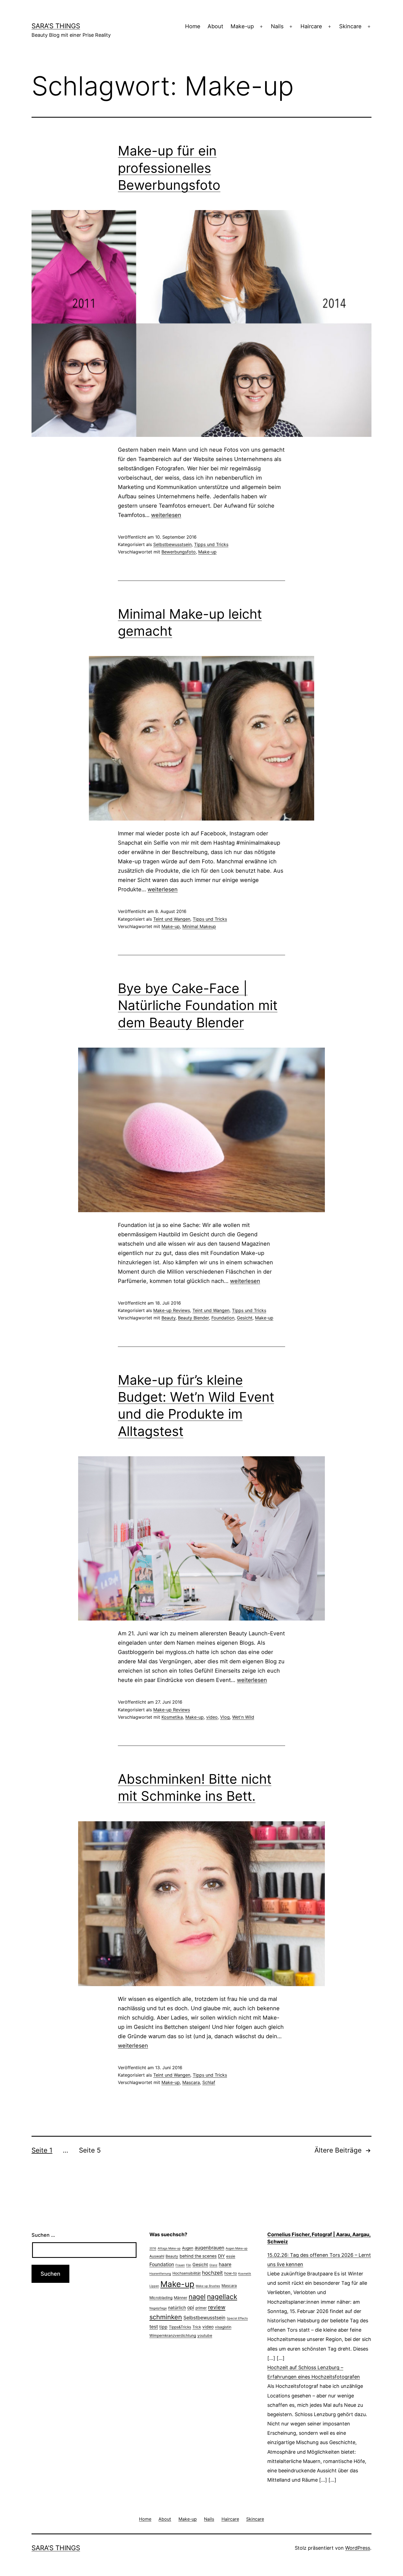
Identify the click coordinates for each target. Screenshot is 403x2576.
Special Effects (237, 2318)
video (212, 1717)
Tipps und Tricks (211, 544)
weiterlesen (166, 515)
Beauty (168, 1318)
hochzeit (212, 2273)
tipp (163, 2327)
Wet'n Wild (243, 1717)
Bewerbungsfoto (179, 552)
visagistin (223, 2327)
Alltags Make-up (169, 2248)
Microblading (161, 2298)
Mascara (191, 2082)
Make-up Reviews (172, 1310)
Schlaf (209, 2082)
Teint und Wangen (172, 919)
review (217, 2307)
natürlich (177, 2308)
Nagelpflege (158, 2308)
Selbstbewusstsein (172, 544)
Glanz (213, 2265)
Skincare (350, 26)
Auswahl (157, 2256)
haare (225, 2264)
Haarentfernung (160, 2274)
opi (191, 2307)
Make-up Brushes (208, 2286)
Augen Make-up (237, 2248)
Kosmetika (172, 1717)
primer (201, 2308)
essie (231, 2256)
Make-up (242, 26)
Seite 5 (90, 2150)
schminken (166, 2317)
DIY (221, 2256)
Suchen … (43, 2235)
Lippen (154, 2286)
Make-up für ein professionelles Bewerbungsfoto (169, 168)
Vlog (225, 1717)
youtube (205, 2335)
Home (193, 26)
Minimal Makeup (199, 926)
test (154, 2327)
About (215, 26)
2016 (153, 2248)
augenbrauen (209, 2248)
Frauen (180, 2265)
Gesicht (245, 1318)
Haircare (311, 26)
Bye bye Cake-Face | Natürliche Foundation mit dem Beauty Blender (198, 1005)
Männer (181, 2298)
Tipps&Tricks (180, 2327)
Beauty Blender (193, 1318)
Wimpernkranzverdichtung (173, 2335)
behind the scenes (198, 2256)
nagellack (222, 2297)
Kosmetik (245, 2274)
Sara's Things (56, 26)
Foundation (223, 1318)
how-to (231, 2273)
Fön (189, 2265)
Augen (188, 2248)
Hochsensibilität (187, 2273)
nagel (197, 2297)
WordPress (358, 2548)
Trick (197, 2327)
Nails (277, 26)
